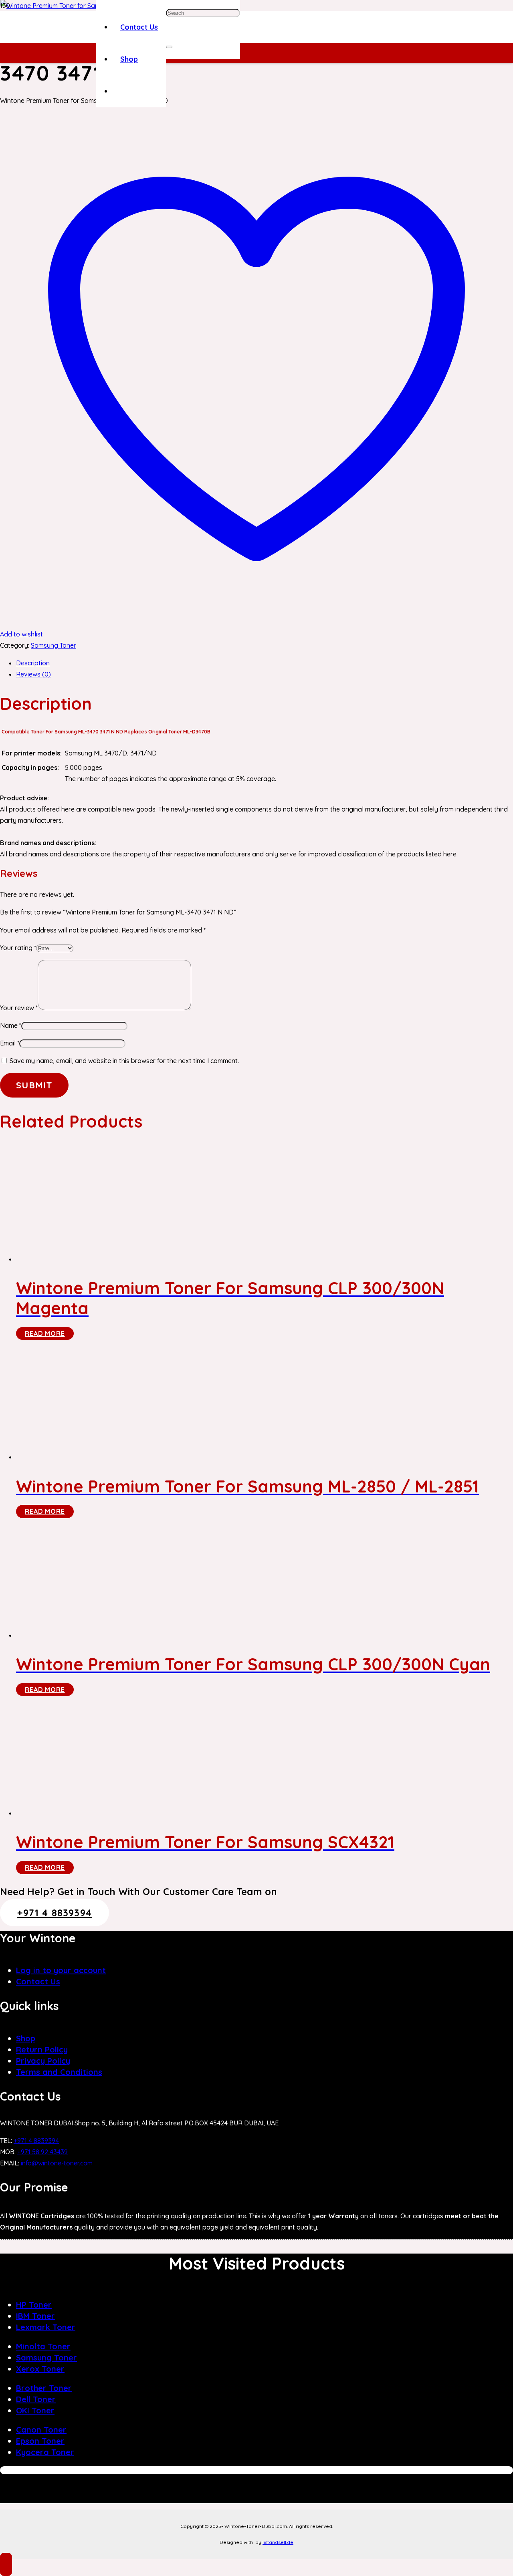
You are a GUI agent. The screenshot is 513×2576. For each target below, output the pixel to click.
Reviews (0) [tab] (33, 674)
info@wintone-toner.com (57, 2163)
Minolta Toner (43, 2346)
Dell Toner (36, 2399)
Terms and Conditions (59, 2072)
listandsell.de (278, 2542)
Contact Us (38, 1981)
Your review (19, 1008)
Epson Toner (40, 2441)
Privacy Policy (43, 2061)
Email (10, 1043)
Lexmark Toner (46, 2327)
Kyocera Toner (45, 2452)
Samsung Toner (54, 645)
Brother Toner (44, 2388)
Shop (26, 2038)
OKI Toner (35, 2410)
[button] (6, 2564)
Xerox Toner (40, 2369)
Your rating (18, 948)
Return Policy (42, 2049)
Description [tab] (33, 663)
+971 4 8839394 (36, 2141)
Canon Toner (41, 2430)
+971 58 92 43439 (42, 2152)
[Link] (66, 38)
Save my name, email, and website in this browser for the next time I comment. (124, 1061)
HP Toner (34, 2305)
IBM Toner (35, 2316)
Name (11, 1025)
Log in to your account (61, 1970)
